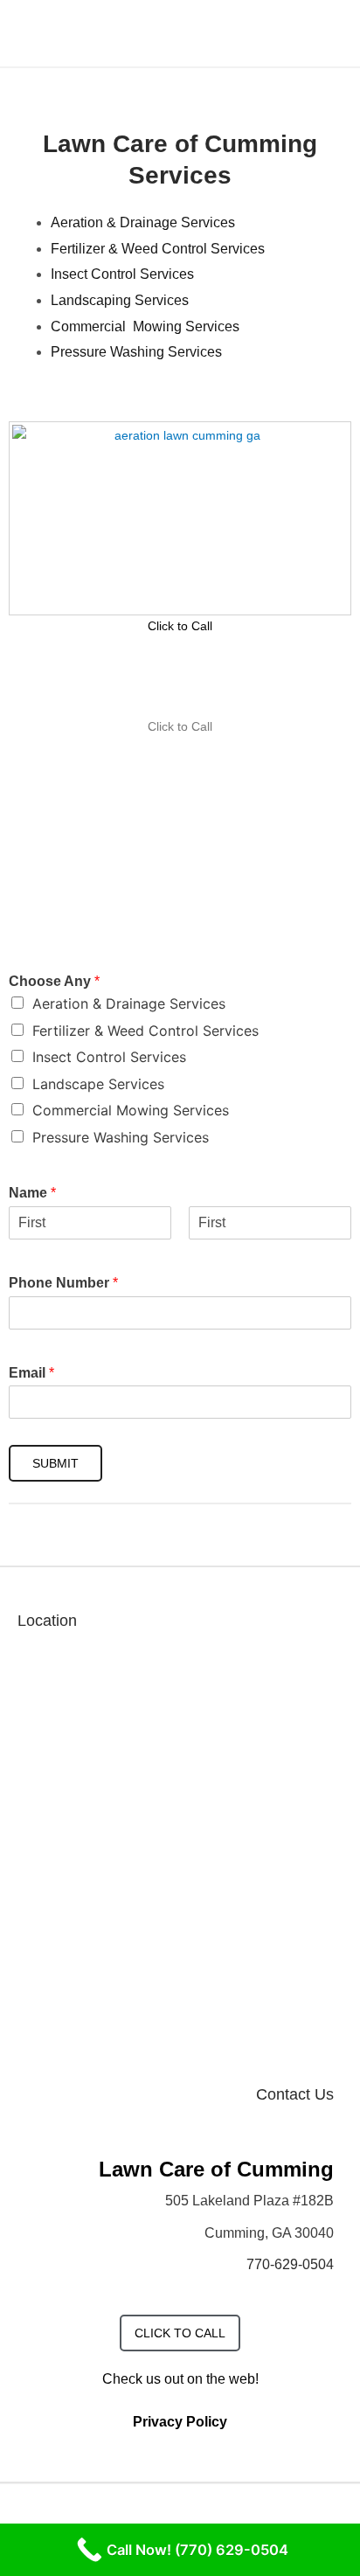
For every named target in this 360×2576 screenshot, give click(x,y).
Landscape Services (98, 1084)
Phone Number (63, 1283)
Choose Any (54, 981)
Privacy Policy (180, 2422)
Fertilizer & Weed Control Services (158, 249)
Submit (55, 1463)
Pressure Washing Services (136, 352)
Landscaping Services (120, 300)
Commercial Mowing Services (145, 326)
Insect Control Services (122, 274)
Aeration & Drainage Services (143, 222)
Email (31, 1373)
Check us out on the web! (180, 2379)
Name (32, 1193)
